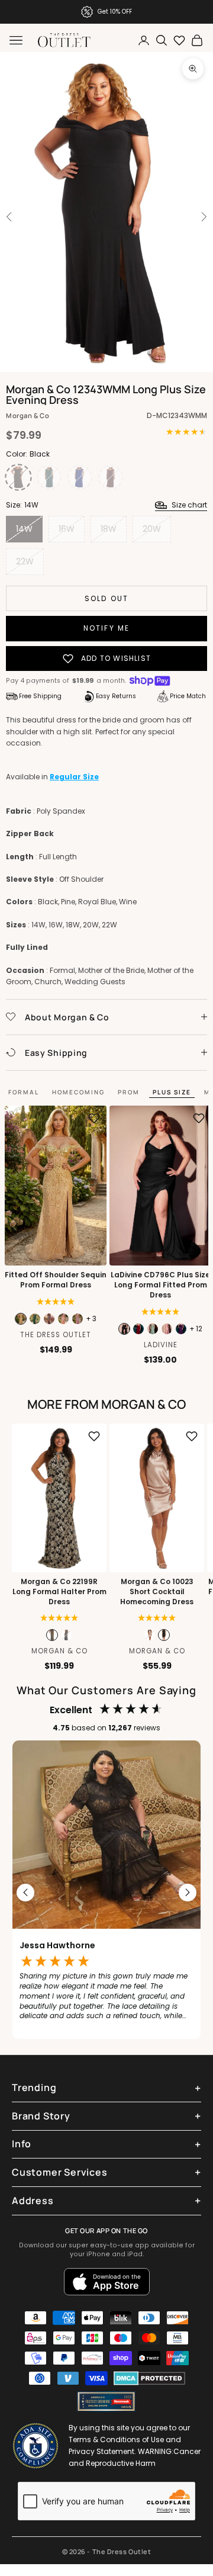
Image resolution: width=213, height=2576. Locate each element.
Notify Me (106, 628)
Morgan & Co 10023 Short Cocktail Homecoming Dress (157, 1592)
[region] (106, 1893)
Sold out (106, 598)
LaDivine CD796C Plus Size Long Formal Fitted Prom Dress (160, 1285)
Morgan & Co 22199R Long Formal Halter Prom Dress (59, 1592)
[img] (56, 1302)
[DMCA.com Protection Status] (149, 2378)
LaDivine (161, 1345)
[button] (59, 1618)
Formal (24, 1092)
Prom (129, 1092)
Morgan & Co (28, 415)
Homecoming (78, 1092)
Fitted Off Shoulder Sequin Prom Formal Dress (56, 1280)
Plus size (172, 1092)
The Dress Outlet (56, 1335)
